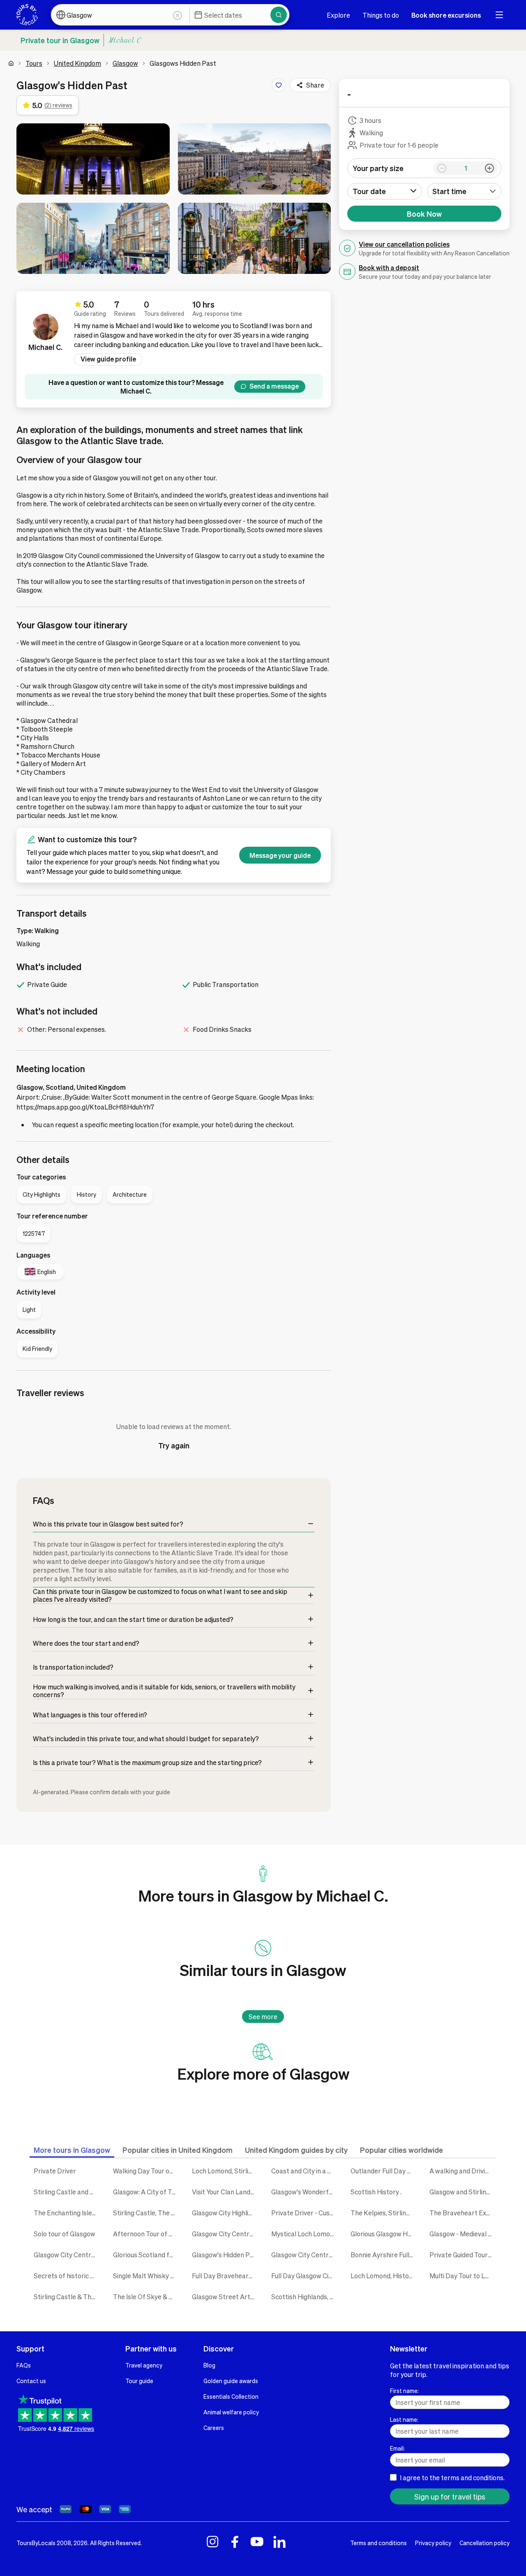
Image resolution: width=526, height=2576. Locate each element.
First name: (404, 2391)
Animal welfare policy (231, 2412)
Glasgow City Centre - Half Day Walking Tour (225, 2234)
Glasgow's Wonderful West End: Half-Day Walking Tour (305, 2192)
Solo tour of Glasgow (65, 2234)
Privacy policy (433, 2543)
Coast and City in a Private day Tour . (305, 2171)
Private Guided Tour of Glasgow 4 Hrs (463, 2255)
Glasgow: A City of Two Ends (146, 2192)
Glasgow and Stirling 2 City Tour (463, 2192)
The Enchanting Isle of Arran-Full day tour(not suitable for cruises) (67, 2213)
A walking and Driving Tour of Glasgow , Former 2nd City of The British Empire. (463, 2171)
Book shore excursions (446, 15)
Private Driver (55, 2171)
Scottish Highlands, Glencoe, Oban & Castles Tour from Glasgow (305, 2297)
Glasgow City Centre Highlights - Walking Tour (305, 2255)
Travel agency (144, 2365)
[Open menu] (499, 15)
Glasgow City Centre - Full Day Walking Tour (67, 2255)
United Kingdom (77, 63)
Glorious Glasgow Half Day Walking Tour (384, 2234)
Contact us (31, 2381)
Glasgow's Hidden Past (225, 2255)
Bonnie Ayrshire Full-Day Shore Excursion (384, 2255)
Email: (397, 2448)
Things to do (381, 15)
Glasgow (125, 63)
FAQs (24, 2365)
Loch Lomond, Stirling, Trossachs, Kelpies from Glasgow (225, 2171)
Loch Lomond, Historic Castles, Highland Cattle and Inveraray (384, 2276)
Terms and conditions (378, 2543)
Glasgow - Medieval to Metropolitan (463, 2234)
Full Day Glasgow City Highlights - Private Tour (305, 2276)
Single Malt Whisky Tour (146, 2276)
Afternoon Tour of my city (146, 2234)
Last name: (404, 2419)
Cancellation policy (484, 2543)
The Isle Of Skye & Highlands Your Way (146, 2297)
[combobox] (464, 191)
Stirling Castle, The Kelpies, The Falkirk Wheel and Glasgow (146, 2213)
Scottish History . (376, 2192)
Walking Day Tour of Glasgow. (146, 2171)
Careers (214, 2428)
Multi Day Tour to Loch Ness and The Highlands (463, 2276)
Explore (338, 15)
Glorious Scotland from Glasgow (146, 2255)
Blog (209, 2365)
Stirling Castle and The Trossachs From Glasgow (67, 2192)
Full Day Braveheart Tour (225, 2276)
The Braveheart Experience (463, 2213)
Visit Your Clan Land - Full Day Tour (225, 2192)
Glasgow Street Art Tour (225, 2297)
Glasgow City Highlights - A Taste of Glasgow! (225, 2213)
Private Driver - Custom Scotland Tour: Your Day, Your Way (305, 2213)
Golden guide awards (231, 2381)
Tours (34, 63)
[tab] (72, 2150)
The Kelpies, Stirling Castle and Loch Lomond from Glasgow (384, 2213)
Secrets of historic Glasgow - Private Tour (67, 2276)
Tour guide (139, 2381)
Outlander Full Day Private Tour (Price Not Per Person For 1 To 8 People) (384, 2171)
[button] (93, 159)
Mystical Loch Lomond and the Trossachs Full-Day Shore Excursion (305, 2234)
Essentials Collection (231, 2396)
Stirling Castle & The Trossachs (67, 2297)
